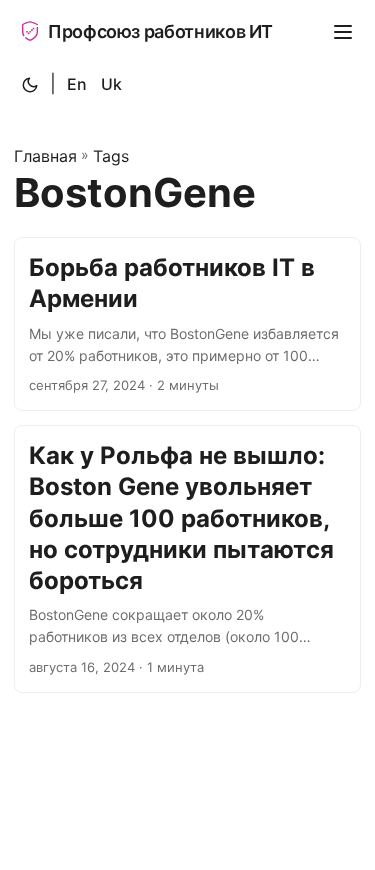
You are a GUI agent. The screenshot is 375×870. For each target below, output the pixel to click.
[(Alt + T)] (30, 85)
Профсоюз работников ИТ (160, 31)
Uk (111, 84)
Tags (111, 156)
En (77, 84)
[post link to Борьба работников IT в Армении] (187, 324)
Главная (45, 156)
